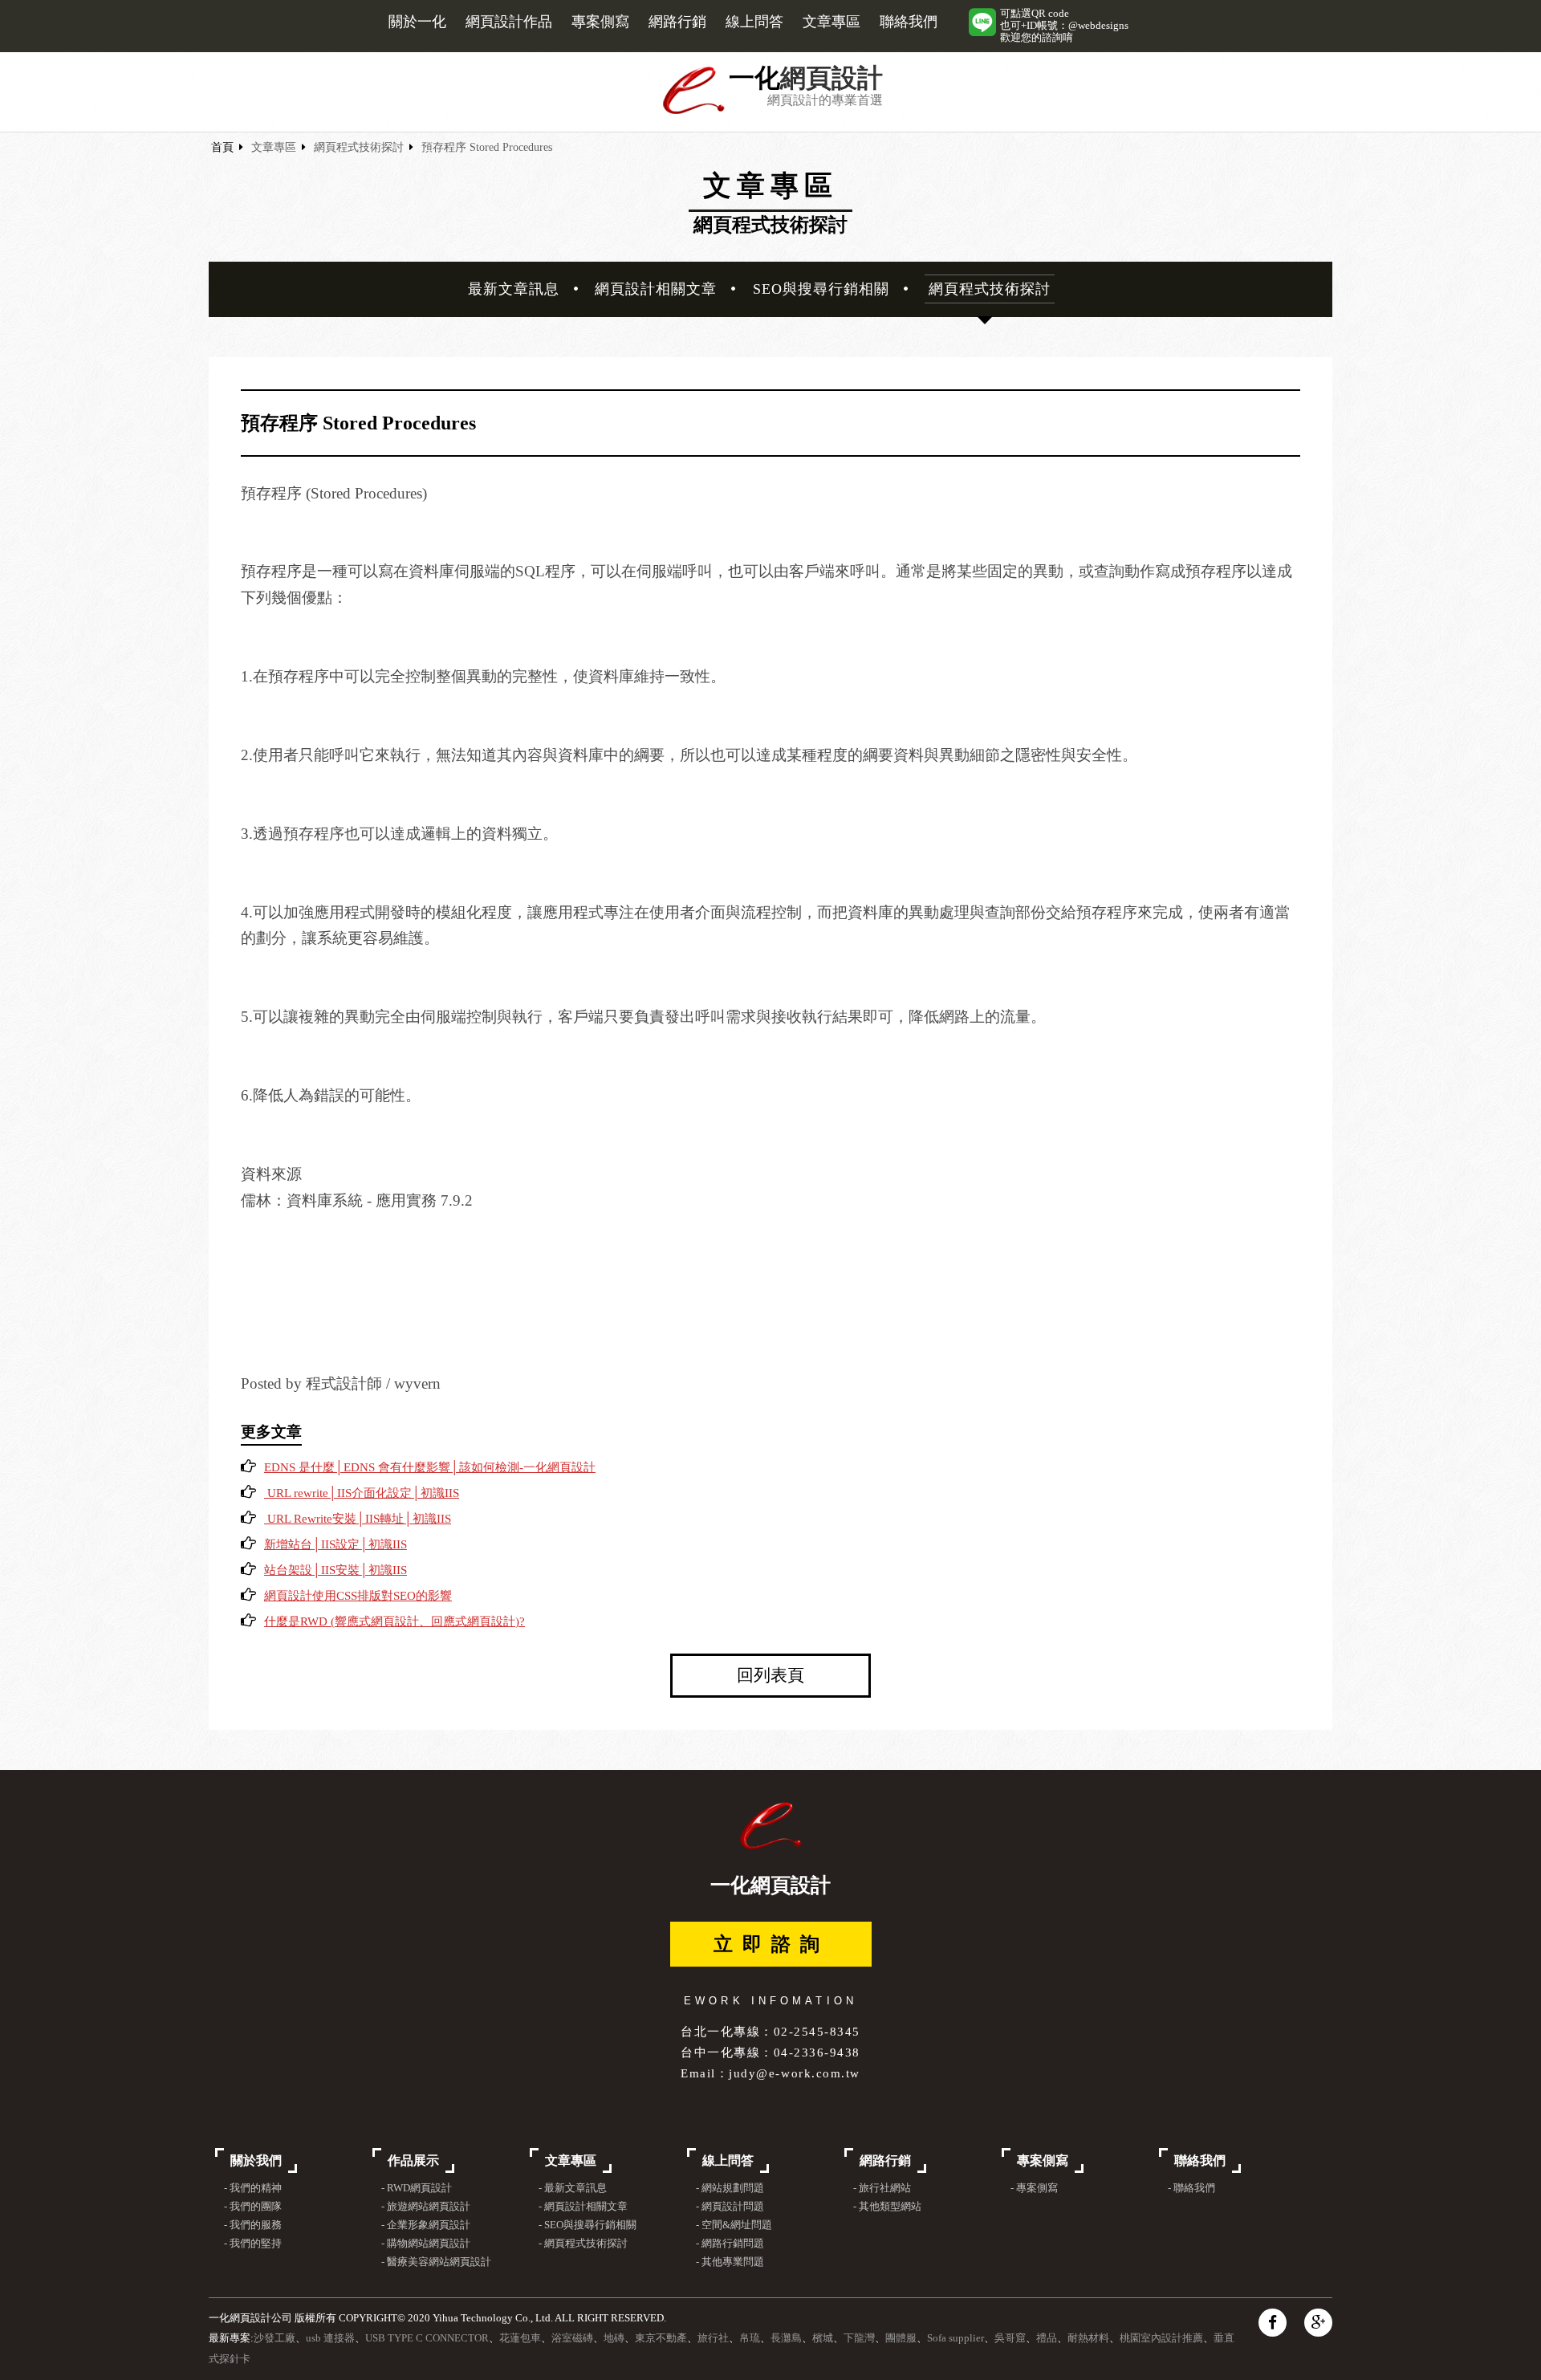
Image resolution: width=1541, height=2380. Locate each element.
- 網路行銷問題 (730, 2244)
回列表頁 (770, 1675)
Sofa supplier (956, 2338)
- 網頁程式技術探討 (583, 2244)
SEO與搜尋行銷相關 (821, 289)
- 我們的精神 (253, 2188)
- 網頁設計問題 (730, 2207)
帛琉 (750, 2338)
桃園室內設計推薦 (1161, 2338)
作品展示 (413, 2160)
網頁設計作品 (509, 22)
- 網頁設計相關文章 (583, 2207)
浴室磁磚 (572, 2338)
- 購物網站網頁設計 (426, 2244)
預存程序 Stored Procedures (487, 147)
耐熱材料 (1088, 2338)
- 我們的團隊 (253, 2207)
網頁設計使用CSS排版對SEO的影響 (358, 1596)
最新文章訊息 (514, 289)
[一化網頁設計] (694, 111)
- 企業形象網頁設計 (426, 2225)
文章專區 (831, 22)
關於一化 (417, 22)
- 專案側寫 (1034, 2188)
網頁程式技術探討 (359, 147)
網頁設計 (831, 78)
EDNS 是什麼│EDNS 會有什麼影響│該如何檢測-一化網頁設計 (430, 1467)
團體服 (901, 2338)
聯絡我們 (909, 22)
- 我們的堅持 (253, 2244)
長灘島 (786, 2338)
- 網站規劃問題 (730, 2188)
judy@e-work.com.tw (794, 2073)
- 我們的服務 (253, 2225)
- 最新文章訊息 (573, 2188)
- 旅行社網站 (882, 2188)
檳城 (823, 2338)
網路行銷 (677, 22)
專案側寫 (600, 22)
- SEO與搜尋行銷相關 (588, 2225)
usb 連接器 (330, 2338)
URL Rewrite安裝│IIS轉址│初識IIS (358, 1519)
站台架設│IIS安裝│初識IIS (335, 1570)
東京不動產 (661, 2338)
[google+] (1318, 2323)
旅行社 (713, 2338)
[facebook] (1273, 2323)
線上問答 (754, 22)
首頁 (222, 147)
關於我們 (256, 2160)
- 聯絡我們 (1191, 2188)
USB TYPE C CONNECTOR (427, 2338)
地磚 (614, 2338)
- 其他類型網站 (887, 2207)
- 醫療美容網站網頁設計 (436, 2262)
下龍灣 (859, 2338)
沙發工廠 (274, 2338)
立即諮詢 (771, 1944)
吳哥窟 (1010, 2338)
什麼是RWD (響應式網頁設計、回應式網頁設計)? (394, 1621)
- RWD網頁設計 (417, 2188)
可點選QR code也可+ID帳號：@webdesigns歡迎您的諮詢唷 (1064, 26)
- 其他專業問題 (730, 2262)
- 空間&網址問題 (734, 2225)
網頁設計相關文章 (656, 289)
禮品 (1047, 2338)
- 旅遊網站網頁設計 (426, 2207)
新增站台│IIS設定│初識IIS (335, 1544)
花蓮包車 (520, 2338)
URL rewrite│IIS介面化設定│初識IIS (362, 1493)
